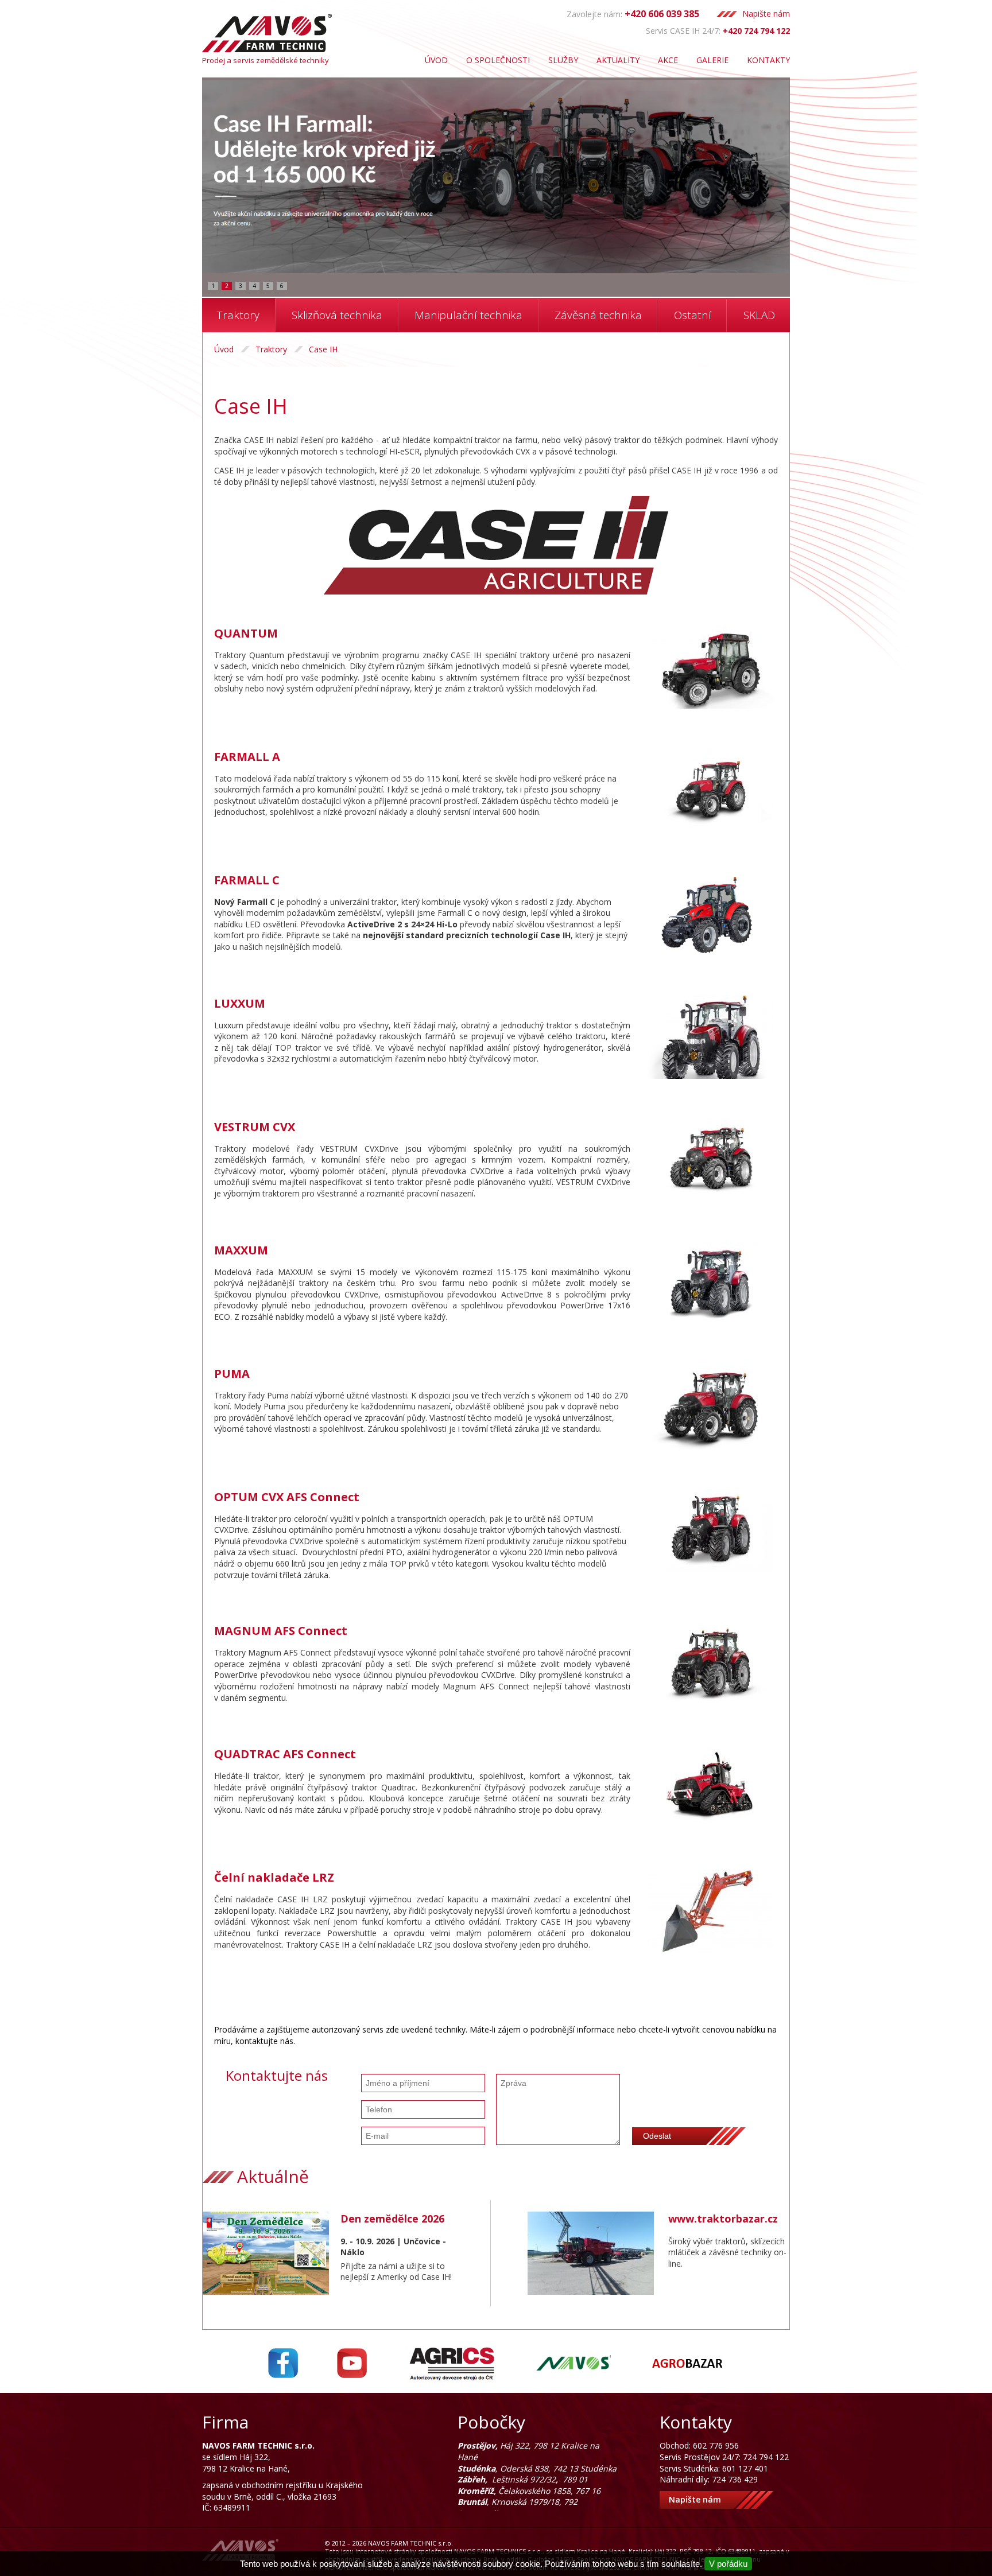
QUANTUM (246, 633)
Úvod (436, 60)
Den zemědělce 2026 (392, 2218)
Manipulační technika (468, 315)
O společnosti (498, 60)
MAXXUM (241, 1250)
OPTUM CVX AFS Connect (287, 1497)
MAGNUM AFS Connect (281, 1631)
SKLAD (759, 315)
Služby (563, 60)
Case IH (323, 349)
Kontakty (768, 60)
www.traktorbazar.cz (723, 2218)
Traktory (238, 315)
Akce (668, 60)
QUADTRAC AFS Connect (285, 1754)
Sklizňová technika (337, 315)
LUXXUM (240, 1003)
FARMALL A (247, 757)
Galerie (712, 60)
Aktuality (618, 60)
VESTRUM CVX (255, 1127)
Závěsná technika (598, 315)
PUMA (232, 1374)
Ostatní (693, 315)
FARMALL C (247, 880)
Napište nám (766, 13)
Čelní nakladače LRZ (274, 1877)
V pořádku (728, 2564)
